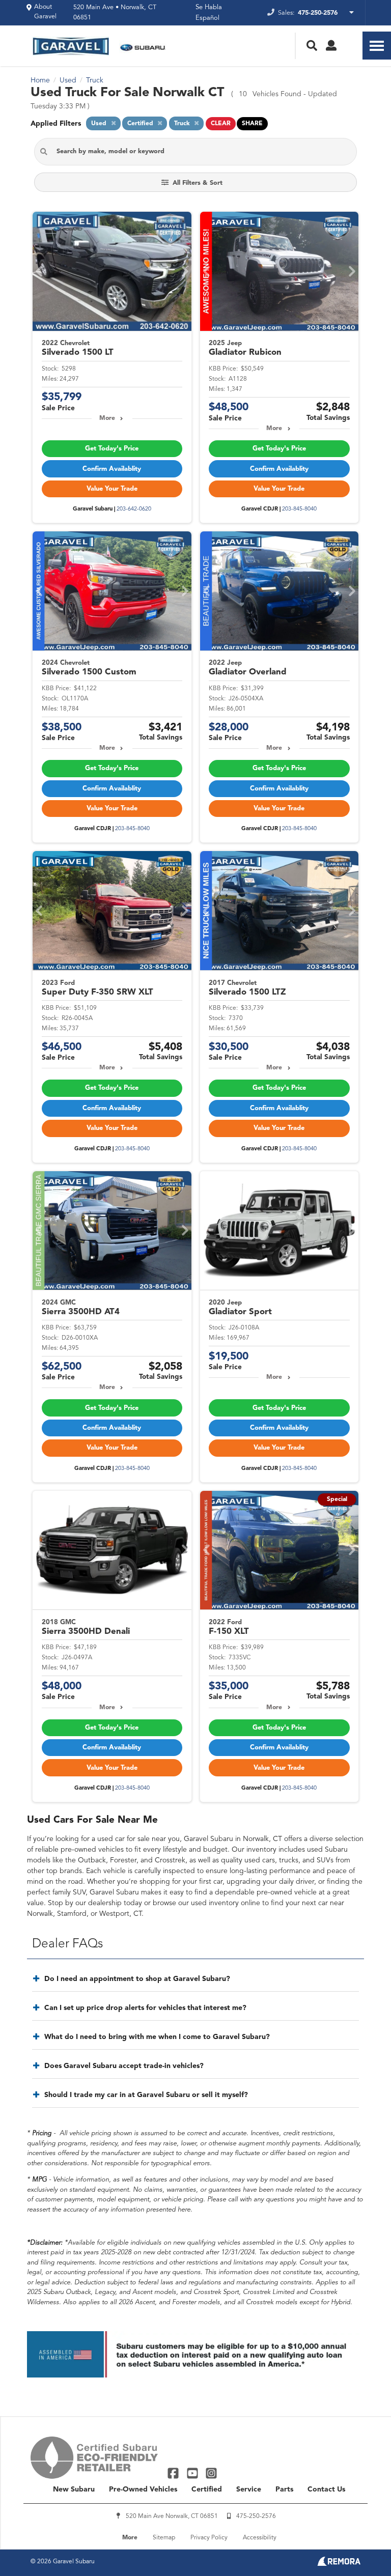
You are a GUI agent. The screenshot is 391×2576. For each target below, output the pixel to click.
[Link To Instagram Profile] (211, 2473)
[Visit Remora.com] (339, 2564)
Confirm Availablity (112, 469)
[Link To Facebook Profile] (174, 2473)
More (107, 418)
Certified (207, 2489)
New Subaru (74, 2489)
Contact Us (326, 2489)
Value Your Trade (112, 489)
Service (249, 2489)
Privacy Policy (209, 2538)
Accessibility (260, 2538)
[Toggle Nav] (377, 46)
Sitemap (164, 2538)
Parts (284, 2489)
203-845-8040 (299, 509)
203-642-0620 (134, 509)
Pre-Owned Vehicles (143, 2489)
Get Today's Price (112, 449)
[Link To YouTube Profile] (193, 2473)
